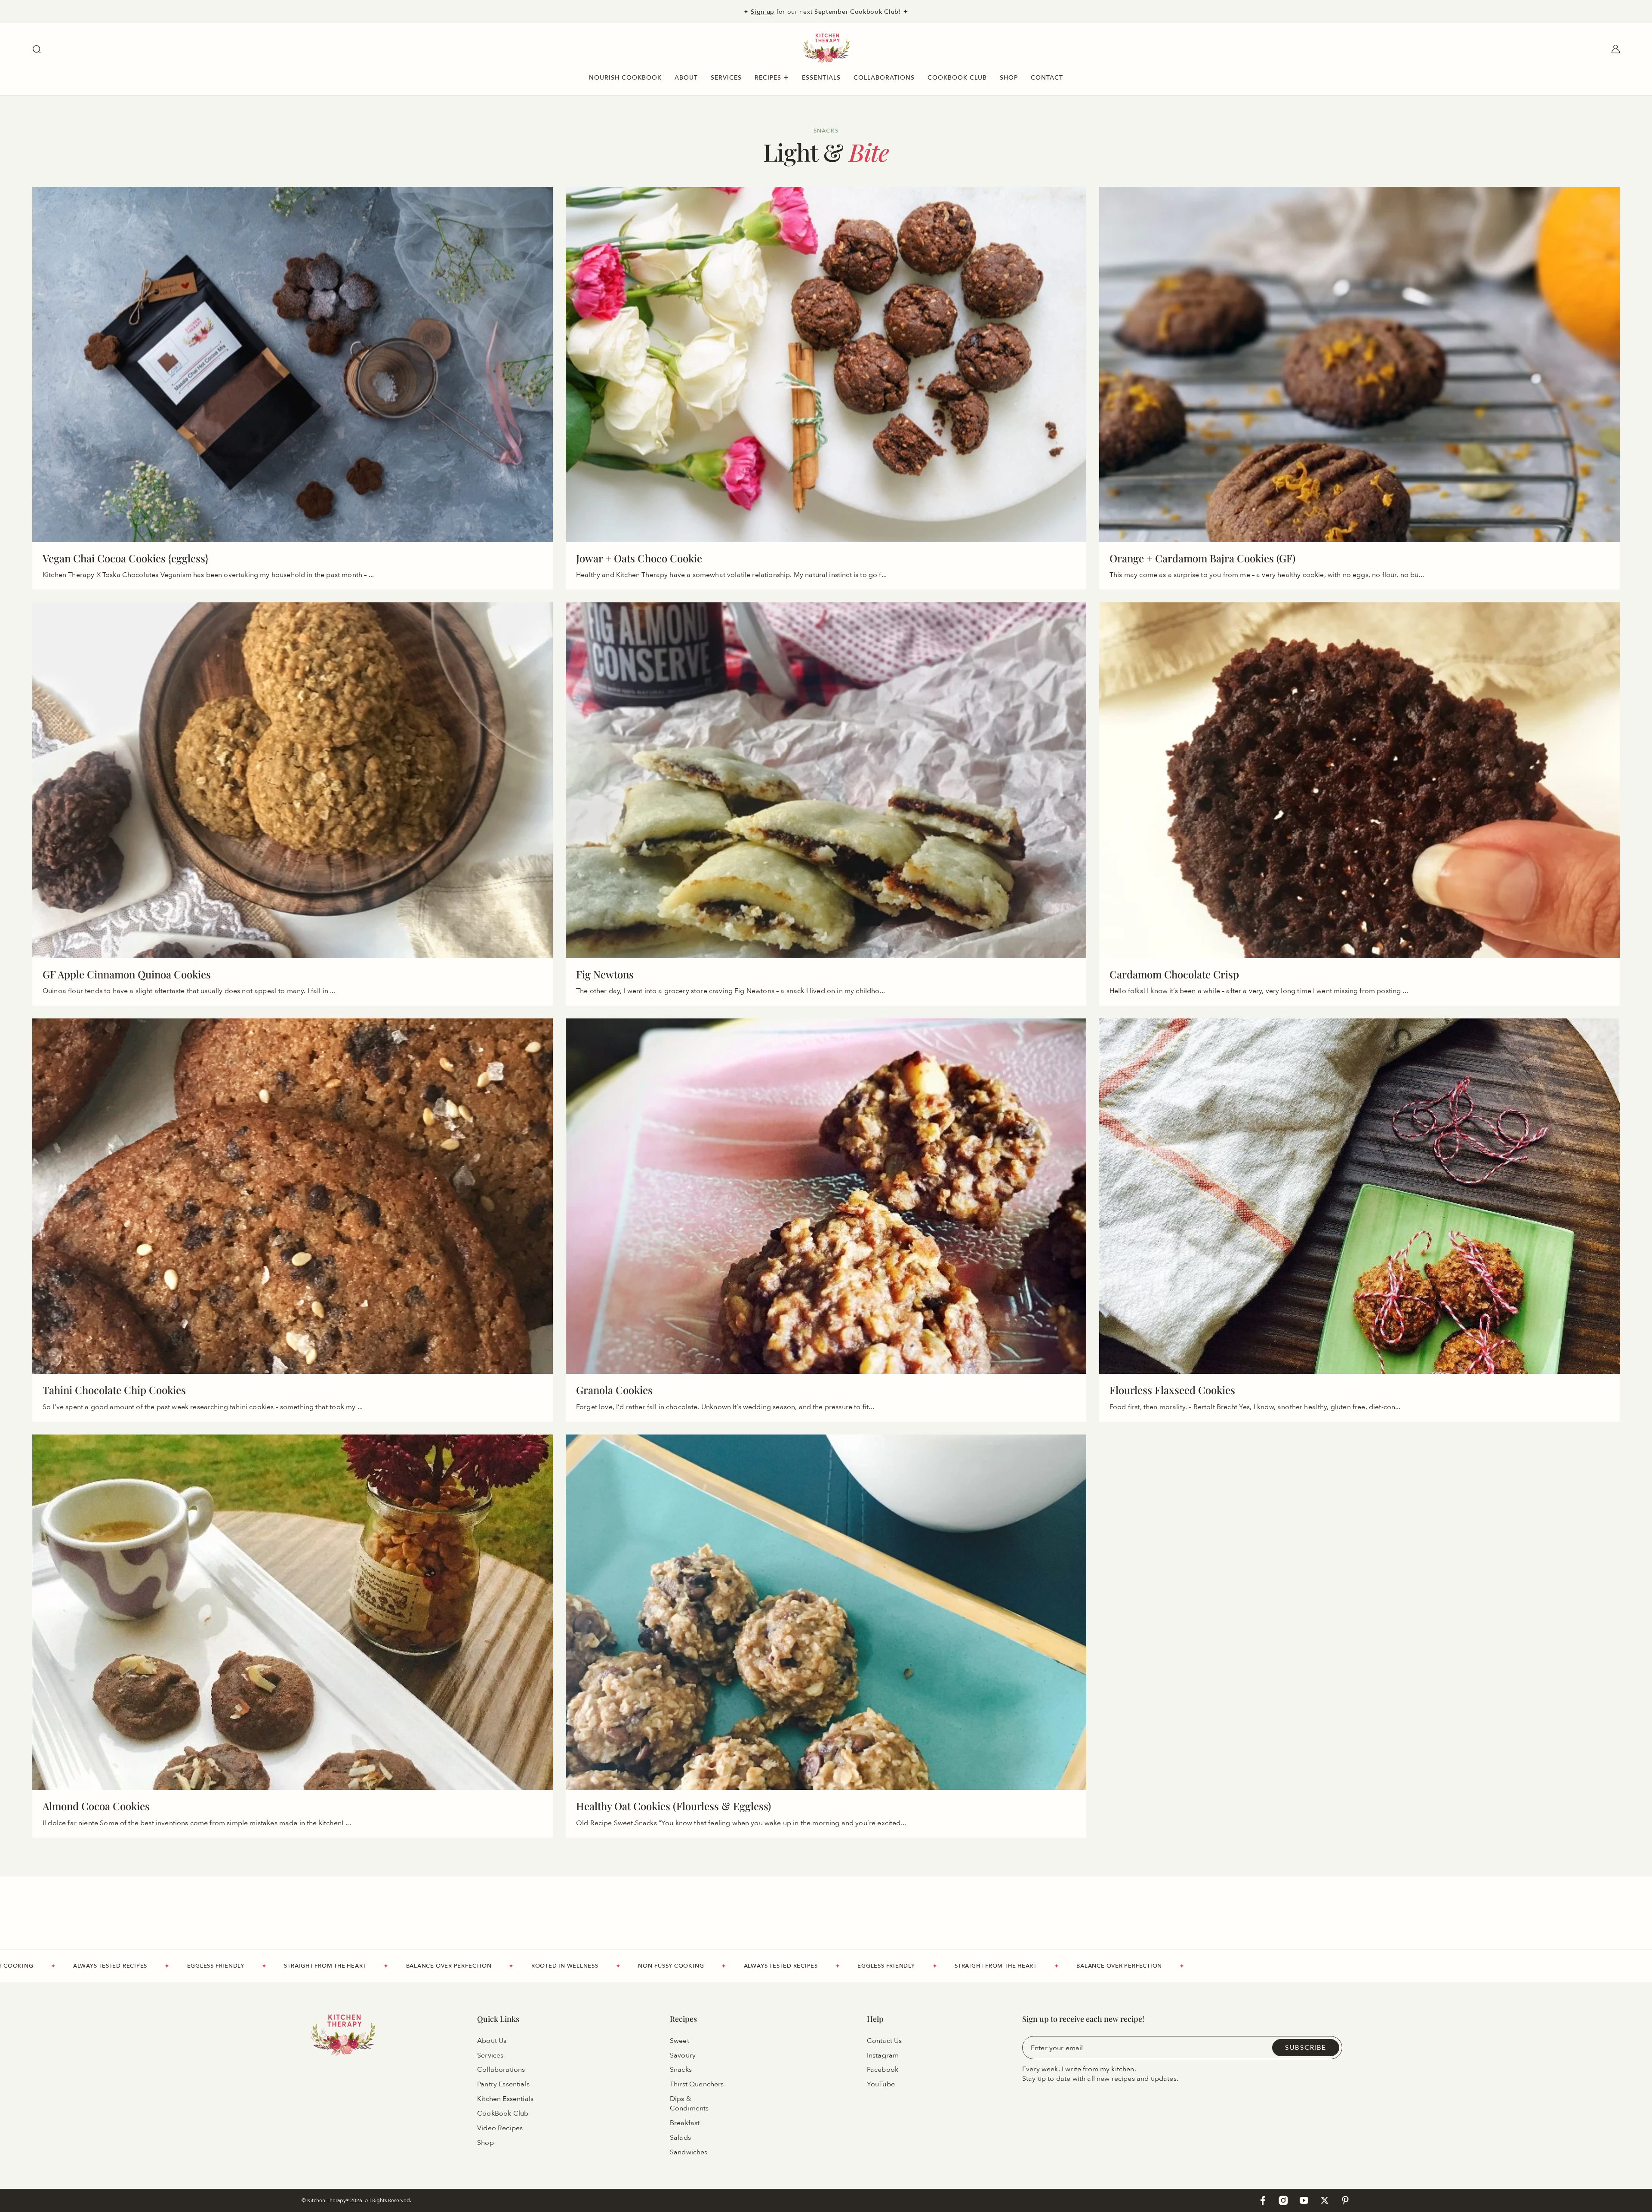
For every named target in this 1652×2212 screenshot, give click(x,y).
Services (490, 2055)
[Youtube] (1304, 2200)
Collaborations (501, 2070)
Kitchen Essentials (505, 2099)
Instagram (883, 2055)
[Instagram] (1283, 2200)
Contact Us (885, 2040)
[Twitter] (1325, 2200)
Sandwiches (689, 2152)
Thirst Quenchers (697, 2084)
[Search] (37, 49)
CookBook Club (503, 2113)
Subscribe (1306, 2047)
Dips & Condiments (689, 2104)
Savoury (683, 2055)
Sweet (680, 2040)
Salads (680, 2138)
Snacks (681, 2070)
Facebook (883, 2070)
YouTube (881, 2084)
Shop (485, 2143)
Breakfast (685, 2123)
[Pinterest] (1345, 2200)
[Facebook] (1263, 2200)
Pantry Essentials (503, 2084)
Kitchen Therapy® (329, 2200)
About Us (492, 2040)
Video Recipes (500, 2128)
